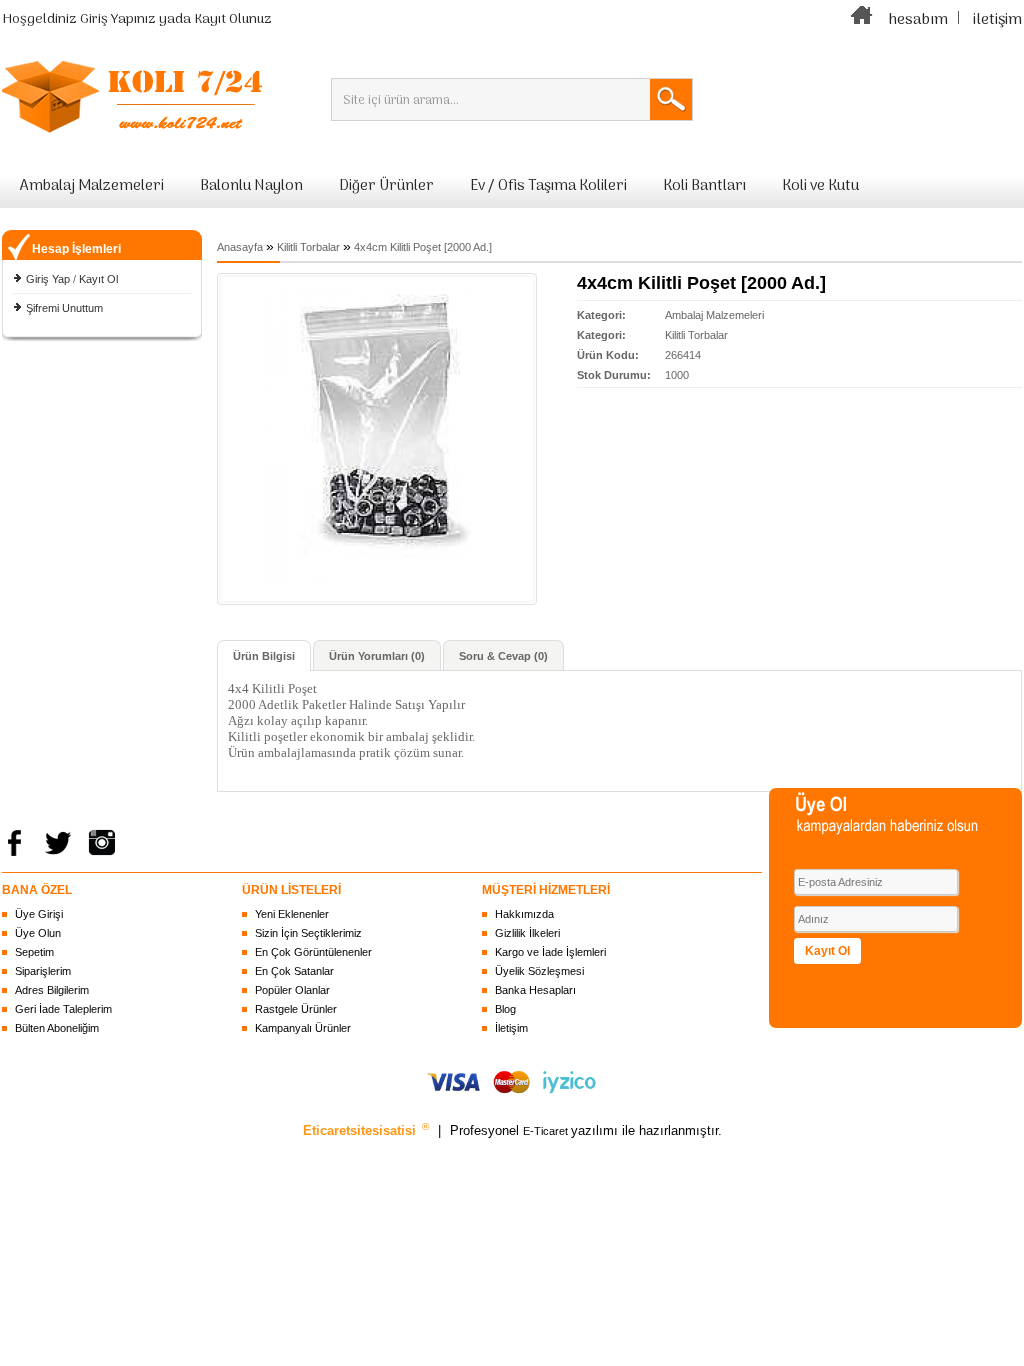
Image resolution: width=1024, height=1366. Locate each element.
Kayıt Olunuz (233, 19)
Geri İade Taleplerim (63, 1009)
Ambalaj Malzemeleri (92, 186)
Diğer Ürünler (386, 186)
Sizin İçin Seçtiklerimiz (308, 933)
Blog (505, 1009)
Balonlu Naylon (251, 186)
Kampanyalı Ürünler (303, 1028)
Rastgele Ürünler (296, 1009)
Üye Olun (38, 933)
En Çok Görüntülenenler (313, 952)
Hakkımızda (524, 914)
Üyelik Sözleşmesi (539, 971)
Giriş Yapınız (118, 19)
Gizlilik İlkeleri (527, 933)
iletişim (997, 20)
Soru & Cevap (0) (503, 656)
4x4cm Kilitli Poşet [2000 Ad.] (423, 247)
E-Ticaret (547, 1131)
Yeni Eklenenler (292, 914)
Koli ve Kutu (820, 186)
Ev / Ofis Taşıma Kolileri (548, 186)
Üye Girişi (39, 914)
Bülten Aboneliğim (57, 1028)
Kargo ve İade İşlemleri (550, 952)
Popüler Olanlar (292, 990)
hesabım (918, 20)
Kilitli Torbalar (308, 247)
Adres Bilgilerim (52, 990)
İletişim (511, 1028)
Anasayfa (240, 247)
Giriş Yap (48, 279)
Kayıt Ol (98, 279)
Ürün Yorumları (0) (377, 656)
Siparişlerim (43, 971)
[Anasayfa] (862, 20)
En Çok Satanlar (294, 971)
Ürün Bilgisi (264, 656)
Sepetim (34, 952)
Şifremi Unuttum (64, 308)
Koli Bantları (704, 186)
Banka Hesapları (535, 990)
